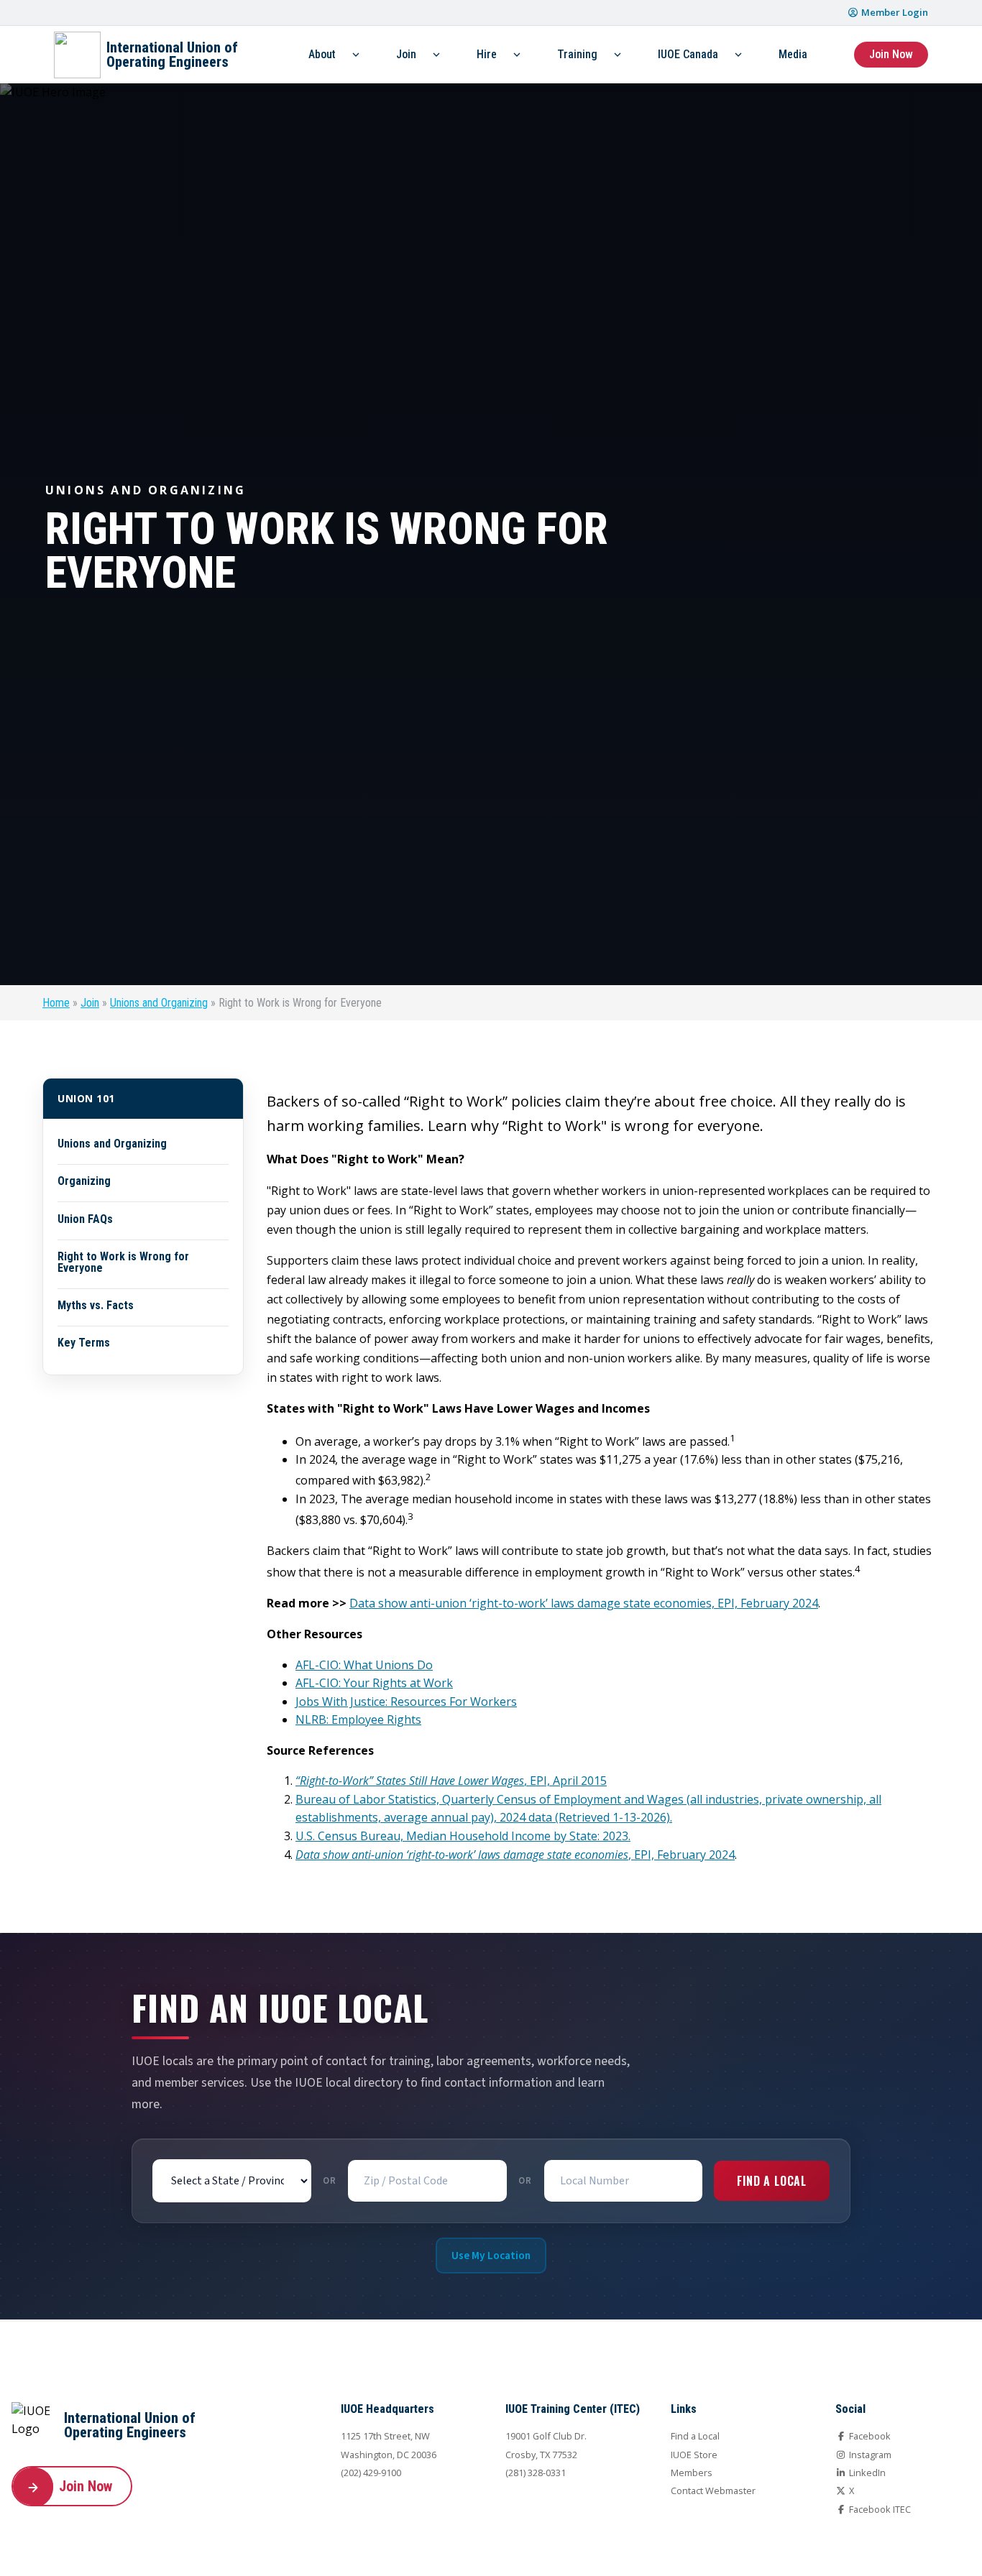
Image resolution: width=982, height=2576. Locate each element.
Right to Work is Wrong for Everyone (123, 1262)
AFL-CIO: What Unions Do (364, 1665)
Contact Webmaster (713, 2490)
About (322, 54)
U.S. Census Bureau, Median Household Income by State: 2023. (463, 1836)
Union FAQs (85, 1219)
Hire (487, 54)
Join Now (891, 54)
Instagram (869, 2455)
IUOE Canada (688, 54)
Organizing (84, 1181)
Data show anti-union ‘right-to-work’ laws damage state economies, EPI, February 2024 (584, 1603)
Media (793, 54)
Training (577, 54)
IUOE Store (694, 2455)
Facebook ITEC (879, 2509)
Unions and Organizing (159, 1003)
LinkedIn (866, 2473)
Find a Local (772, 2181)
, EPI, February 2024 (515, 1855)
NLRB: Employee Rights (358, 1719)
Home (56, 1003)
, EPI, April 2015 (451, 1781)
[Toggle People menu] (356, 55)
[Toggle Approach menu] (517, 55)
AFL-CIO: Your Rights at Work (374, 1683)
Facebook (869, 2436)
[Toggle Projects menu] (436, 55)
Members (692, 2473)
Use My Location (491, 2256)
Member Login (894, 12)
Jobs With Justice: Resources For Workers (406, 1702)
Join (406, 54)
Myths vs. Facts (96, 1306)
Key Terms (84, 1343)
